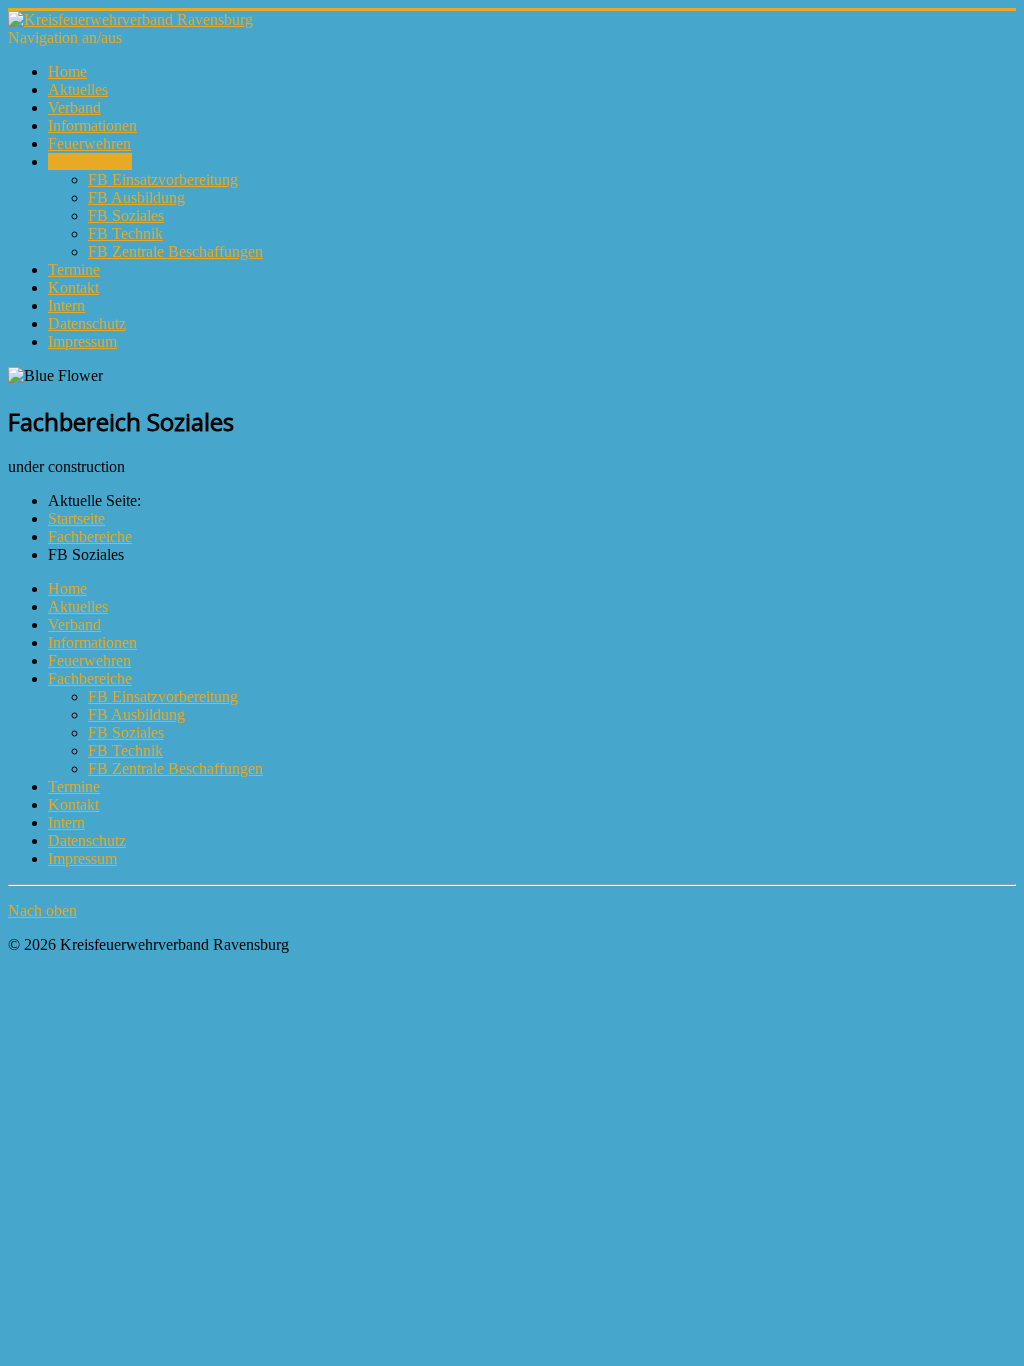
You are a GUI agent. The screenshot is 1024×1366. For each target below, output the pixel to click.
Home (67, 71)
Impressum (82, 341)
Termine (74, 269)
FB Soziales (126, 215)
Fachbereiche (90, 161)
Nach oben (42, 910)
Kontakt (73, 287)
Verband (74, 107)
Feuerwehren (89, 143)
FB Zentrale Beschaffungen (175, 251)
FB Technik (125, 233)
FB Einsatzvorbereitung (163, 179)
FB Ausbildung (136, 197)
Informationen (92, 125)
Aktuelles (78, 89)
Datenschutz (87, 323)
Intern (66, 305)
